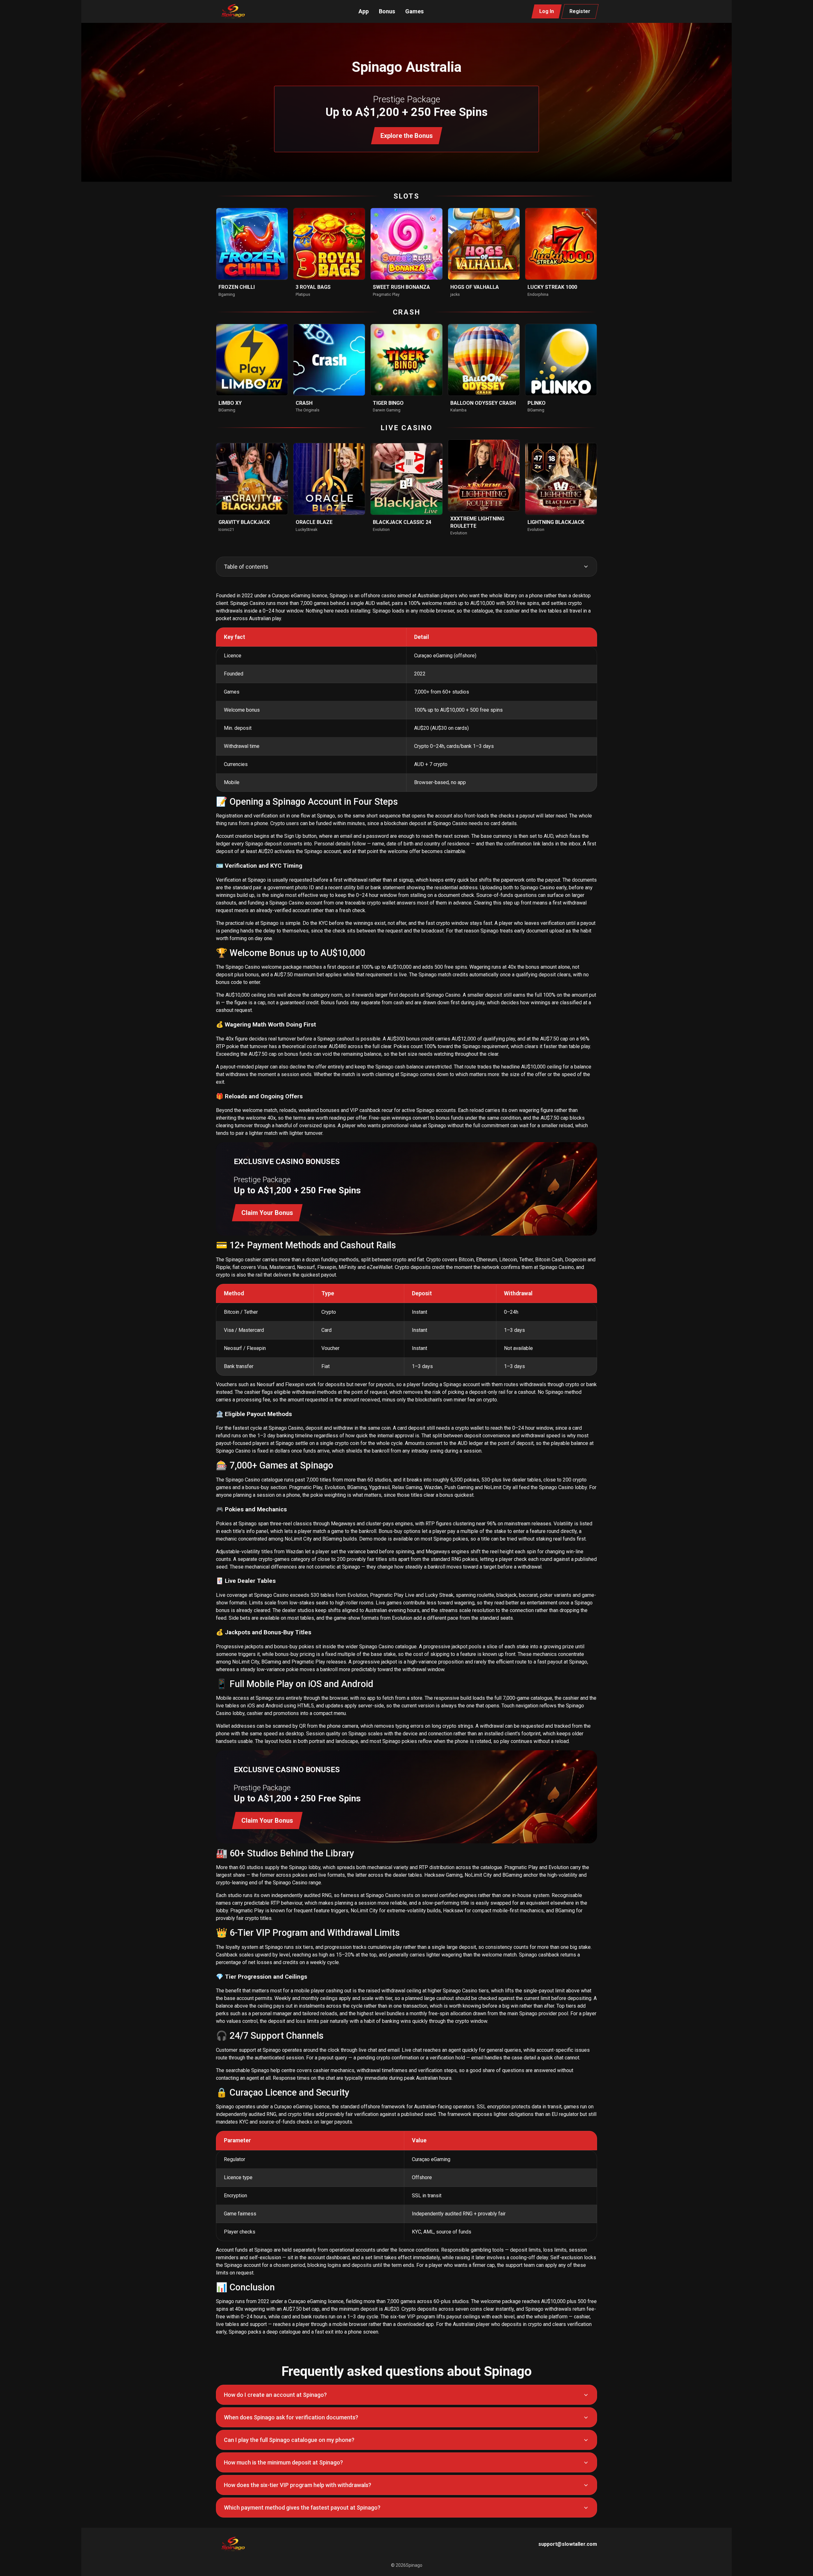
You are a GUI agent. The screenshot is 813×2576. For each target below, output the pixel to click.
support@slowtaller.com (568, 2544)
